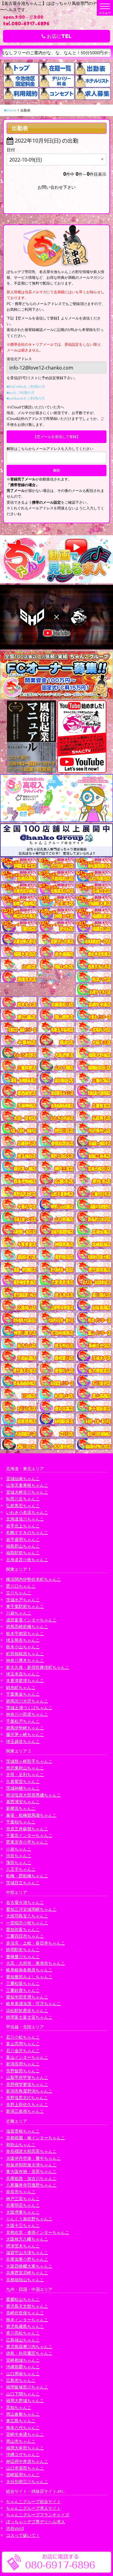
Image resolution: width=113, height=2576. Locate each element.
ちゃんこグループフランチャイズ (38, 2515)
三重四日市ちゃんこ (25, 1936)
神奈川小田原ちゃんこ (27, 1714)
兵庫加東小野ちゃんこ (27, 2259)
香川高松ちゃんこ (23, 2333)
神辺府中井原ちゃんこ (27, 2461)
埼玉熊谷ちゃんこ (23, 1640)
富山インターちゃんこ (27, 2057)
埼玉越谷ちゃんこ (23, 1741)
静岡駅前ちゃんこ (23, 1950)
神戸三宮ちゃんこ (23, 2199)
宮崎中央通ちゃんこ (25, 2434)
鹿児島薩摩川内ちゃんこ (29, 2346)
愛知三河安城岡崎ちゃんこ (31, 1909)
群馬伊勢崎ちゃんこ (25, 1728)
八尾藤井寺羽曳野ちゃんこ (31, 2185)
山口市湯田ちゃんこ (25, 2468)
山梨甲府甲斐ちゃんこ (27, 2077)
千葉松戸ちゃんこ (23, 1721)
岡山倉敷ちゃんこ (23, 2414)
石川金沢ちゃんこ (23, 2051)
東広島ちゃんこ (21, 2421)
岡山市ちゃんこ (21, 2441)
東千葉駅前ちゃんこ (25, 1606)
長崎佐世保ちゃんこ (25, 2313)
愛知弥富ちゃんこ (23, 1929)
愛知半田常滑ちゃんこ (27, 1997)
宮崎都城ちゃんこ (23, 2360)
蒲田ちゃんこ (19, 1862)
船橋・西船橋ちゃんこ (27, 1876)
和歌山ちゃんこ (21, 2145)
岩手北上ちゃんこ (23, 1526)
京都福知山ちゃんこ (25, 2280)
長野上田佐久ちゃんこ (27, 2104)
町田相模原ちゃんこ (25, 1654)
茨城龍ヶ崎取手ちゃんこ (29, 1761)
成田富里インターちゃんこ (31, 1620)
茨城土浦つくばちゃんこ (29, 1708)
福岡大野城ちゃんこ (25, 2400)
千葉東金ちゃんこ (23, 1694)
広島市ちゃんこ (21, 2380)
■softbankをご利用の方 (26, 398)
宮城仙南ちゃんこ (23, 1478)
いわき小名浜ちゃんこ (27, 1512)
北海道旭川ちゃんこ (25, 1519)
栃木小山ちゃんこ (23, 1647)
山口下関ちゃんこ (23, 2394)
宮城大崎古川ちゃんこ (27, 1492)
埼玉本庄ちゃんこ (23, 1674)
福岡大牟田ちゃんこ (25, 2448)
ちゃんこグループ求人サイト (33, 2508)
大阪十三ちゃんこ (23, 2225)
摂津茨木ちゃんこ (23, 2246)
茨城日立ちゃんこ (23, 1883)
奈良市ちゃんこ (21, 2192)
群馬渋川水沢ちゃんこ (27, 1701)
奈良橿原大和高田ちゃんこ (31, 2151)
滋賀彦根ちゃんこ (23, 2131)
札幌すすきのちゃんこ (27, 1532)
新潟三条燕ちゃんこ (25, 2111)
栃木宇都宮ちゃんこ (25, 1633)
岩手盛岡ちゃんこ (23, 1539)
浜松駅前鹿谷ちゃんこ (27, 2010)
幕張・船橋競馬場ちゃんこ (31, 1815)
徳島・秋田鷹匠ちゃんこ (29, 2353)
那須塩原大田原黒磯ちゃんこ (33, 1795)
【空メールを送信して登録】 (57, 437)
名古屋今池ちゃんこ (25, 1902)
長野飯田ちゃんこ (23, 2071)
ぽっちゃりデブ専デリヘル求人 (36, 2522)
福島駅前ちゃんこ (23, 1553)
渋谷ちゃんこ (19, 1856)
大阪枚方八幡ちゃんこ (27, 2239)
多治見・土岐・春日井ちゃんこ (36, 1943)
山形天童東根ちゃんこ (27, 1485)
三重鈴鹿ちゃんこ (23, 1990)
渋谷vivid (15, 2528)
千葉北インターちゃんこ (29, 1835)
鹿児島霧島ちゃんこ (25, 2326)
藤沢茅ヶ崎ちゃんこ (25, 1734)
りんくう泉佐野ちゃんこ (29, 2219)
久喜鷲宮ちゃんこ (23, 1781)
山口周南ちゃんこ (23, 2374)
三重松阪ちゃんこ (23, 1983)
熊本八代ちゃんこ (23, 2428)
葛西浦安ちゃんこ (23, 1802)
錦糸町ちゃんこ (21, 1687)
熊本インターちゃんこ (27, 2320)
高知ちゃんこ (19, 2407)
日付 (11, 150)
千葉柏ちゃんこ (21, 1822)
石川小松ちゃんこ (23, 2037)
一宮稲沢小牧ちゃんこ (27, 1923)
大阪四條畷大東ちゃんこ (29, 2266)
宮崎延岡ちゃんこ (23, 2475)
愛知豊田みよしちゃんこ (29, 1977)
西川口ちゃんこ (21, 1586)
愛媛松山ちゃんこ (23, 2299)
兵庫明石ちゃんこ (23, 2205)
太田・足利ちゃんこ (25, 1774)
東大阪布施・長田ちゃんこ (31, 2171)
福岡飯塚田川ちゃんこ (27, 2387)
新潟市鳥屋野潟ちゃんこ (29, 2091)
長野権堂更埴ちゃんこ (27, 2084)
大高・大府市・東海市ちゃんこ (36, 1963)
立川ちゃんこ (19, 1593)
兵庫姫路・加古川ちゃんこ (31, 2178)
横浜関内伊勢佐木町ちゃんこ (33, 1579)
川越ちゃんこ (19, 1613)
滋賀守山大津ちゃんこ (27, 2252)
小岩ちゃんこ (19, 1849)
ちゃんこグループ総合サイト (33, 2501)
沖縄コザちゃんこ (23, 2454)
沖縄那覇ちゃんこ (23, 2367)
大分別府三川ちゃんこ (27, 2482)
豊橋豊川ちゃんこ (23, 1956)
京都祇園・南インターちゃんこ (36, 2138)
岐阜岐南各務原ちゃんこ (29, 1970)
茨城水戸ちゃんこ (23, 1600)
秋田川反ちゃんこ (23, 1499)
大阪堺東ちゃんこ (23, 2212)
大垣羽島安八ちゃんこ (27, 1916)
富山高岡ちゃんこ (23, 2044)
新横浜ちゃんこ (21, 1808)
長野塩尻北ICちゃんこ (27, 2098)
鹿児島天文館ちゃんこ (27, 2306)
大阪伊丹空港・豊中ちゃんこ (33, 2158)
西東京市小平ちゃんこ (27, 1842)
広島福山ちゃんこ (23, 2340)
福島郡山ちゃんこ (23, 1546)
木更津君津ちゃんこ (25, 1680)
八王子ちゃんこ (21, 1869)
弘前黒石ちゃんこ (23, 1506)
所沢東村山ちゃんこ (25, 1768)
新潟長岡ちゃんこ (23, 2064)
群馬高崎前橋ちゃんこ (27, 1626)
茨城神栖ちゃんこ (23, 1788)
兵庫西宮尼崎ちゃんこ (27, 2273)
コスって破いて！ (23, 2535)
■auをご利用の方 (21, 393)
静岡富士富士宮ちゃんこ (29, 2017)
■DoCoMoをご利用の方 (26, 387)
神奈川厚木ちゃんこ (25, 1660)
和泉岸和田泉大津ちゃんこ (31, 2165)
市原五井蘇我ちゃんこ (27, 1829)
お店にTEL (58, 36)
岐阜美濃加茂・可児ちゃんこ (33, 2004)
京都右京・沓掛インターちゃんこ (38, 2232)
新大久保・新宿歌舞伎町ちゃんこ (38, 1667)
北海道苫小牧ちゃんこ (27, 1560)
